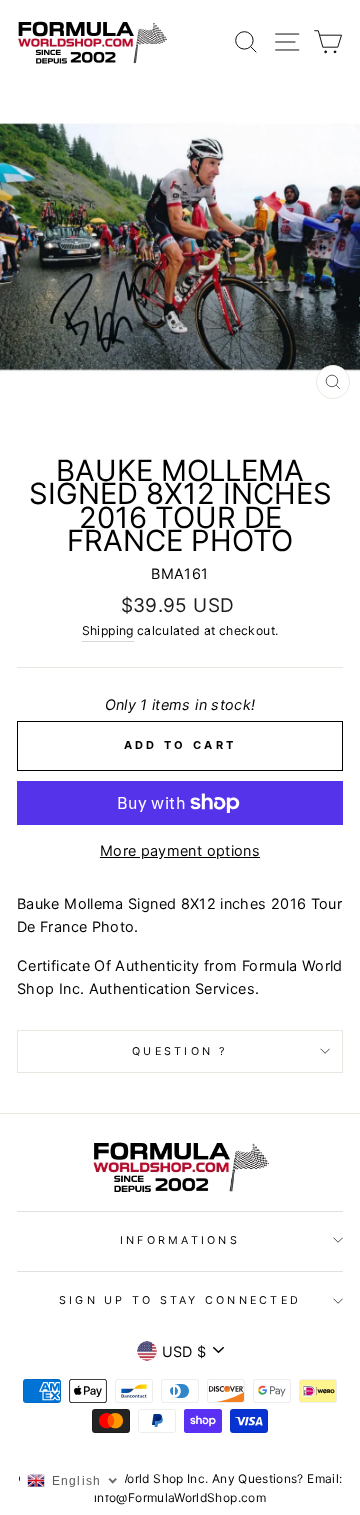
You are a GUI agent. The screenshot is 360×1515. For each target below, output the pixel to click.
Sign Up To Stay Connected (180, 1300)
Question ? (180, 1051)
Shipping (108, 630)
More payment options (180, 850)
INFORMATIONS (180, 1240)
